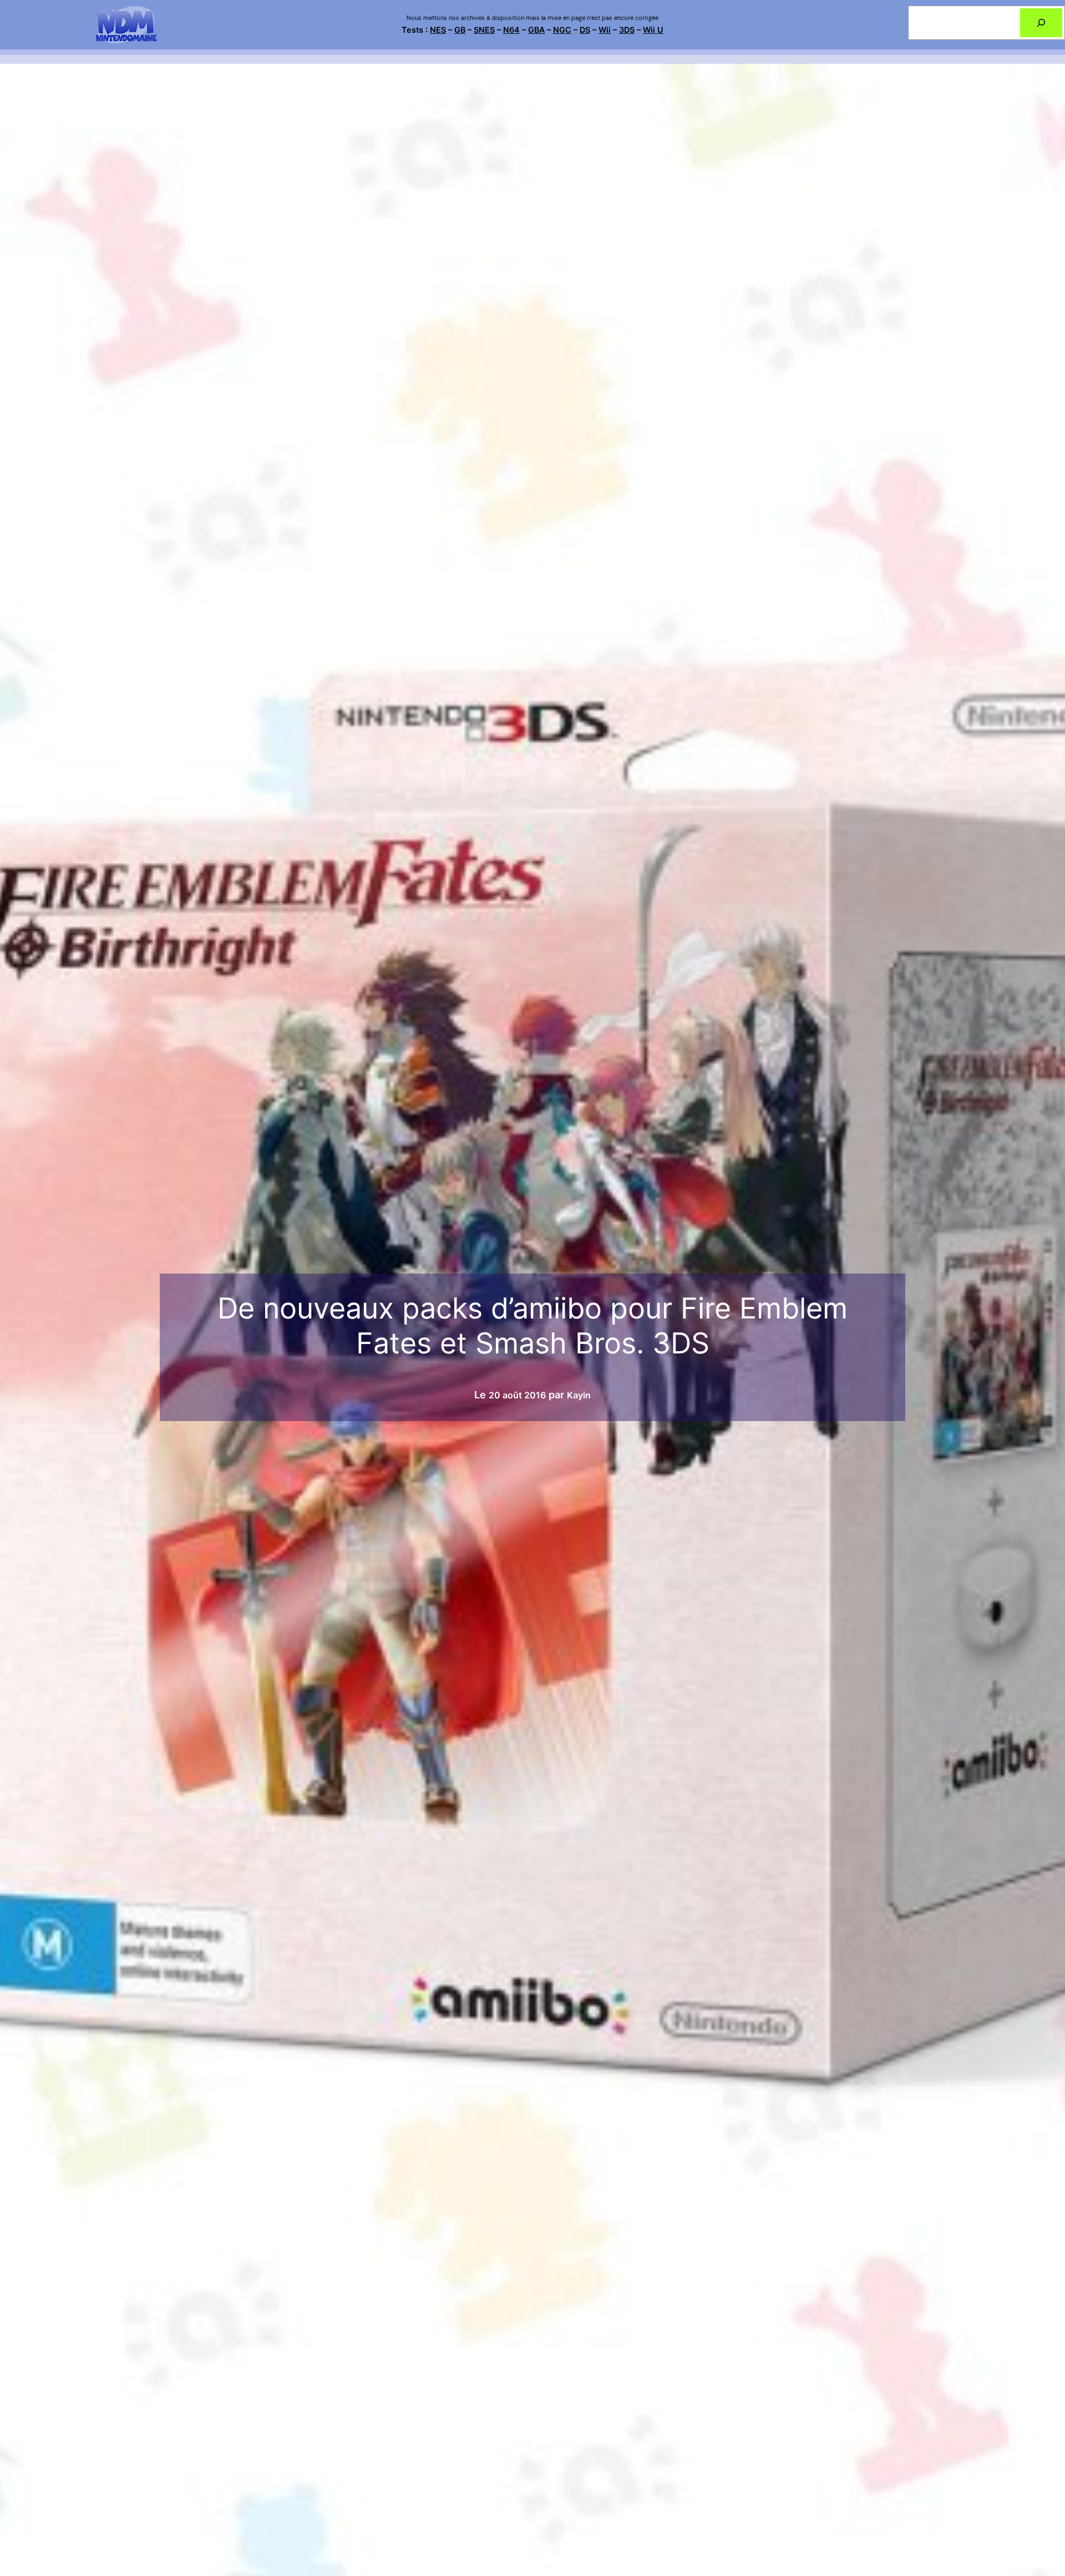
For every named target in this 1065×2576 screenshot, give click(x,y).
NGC (562, 30)
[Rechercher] (1041, 23)
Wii (605, 30)
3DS (627, 30)
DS (585, 30)
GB (460, 30)
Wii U (653, 30)
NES (438, 30)
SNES (484, 30)
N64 (511, 30)
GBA (536, 30)
